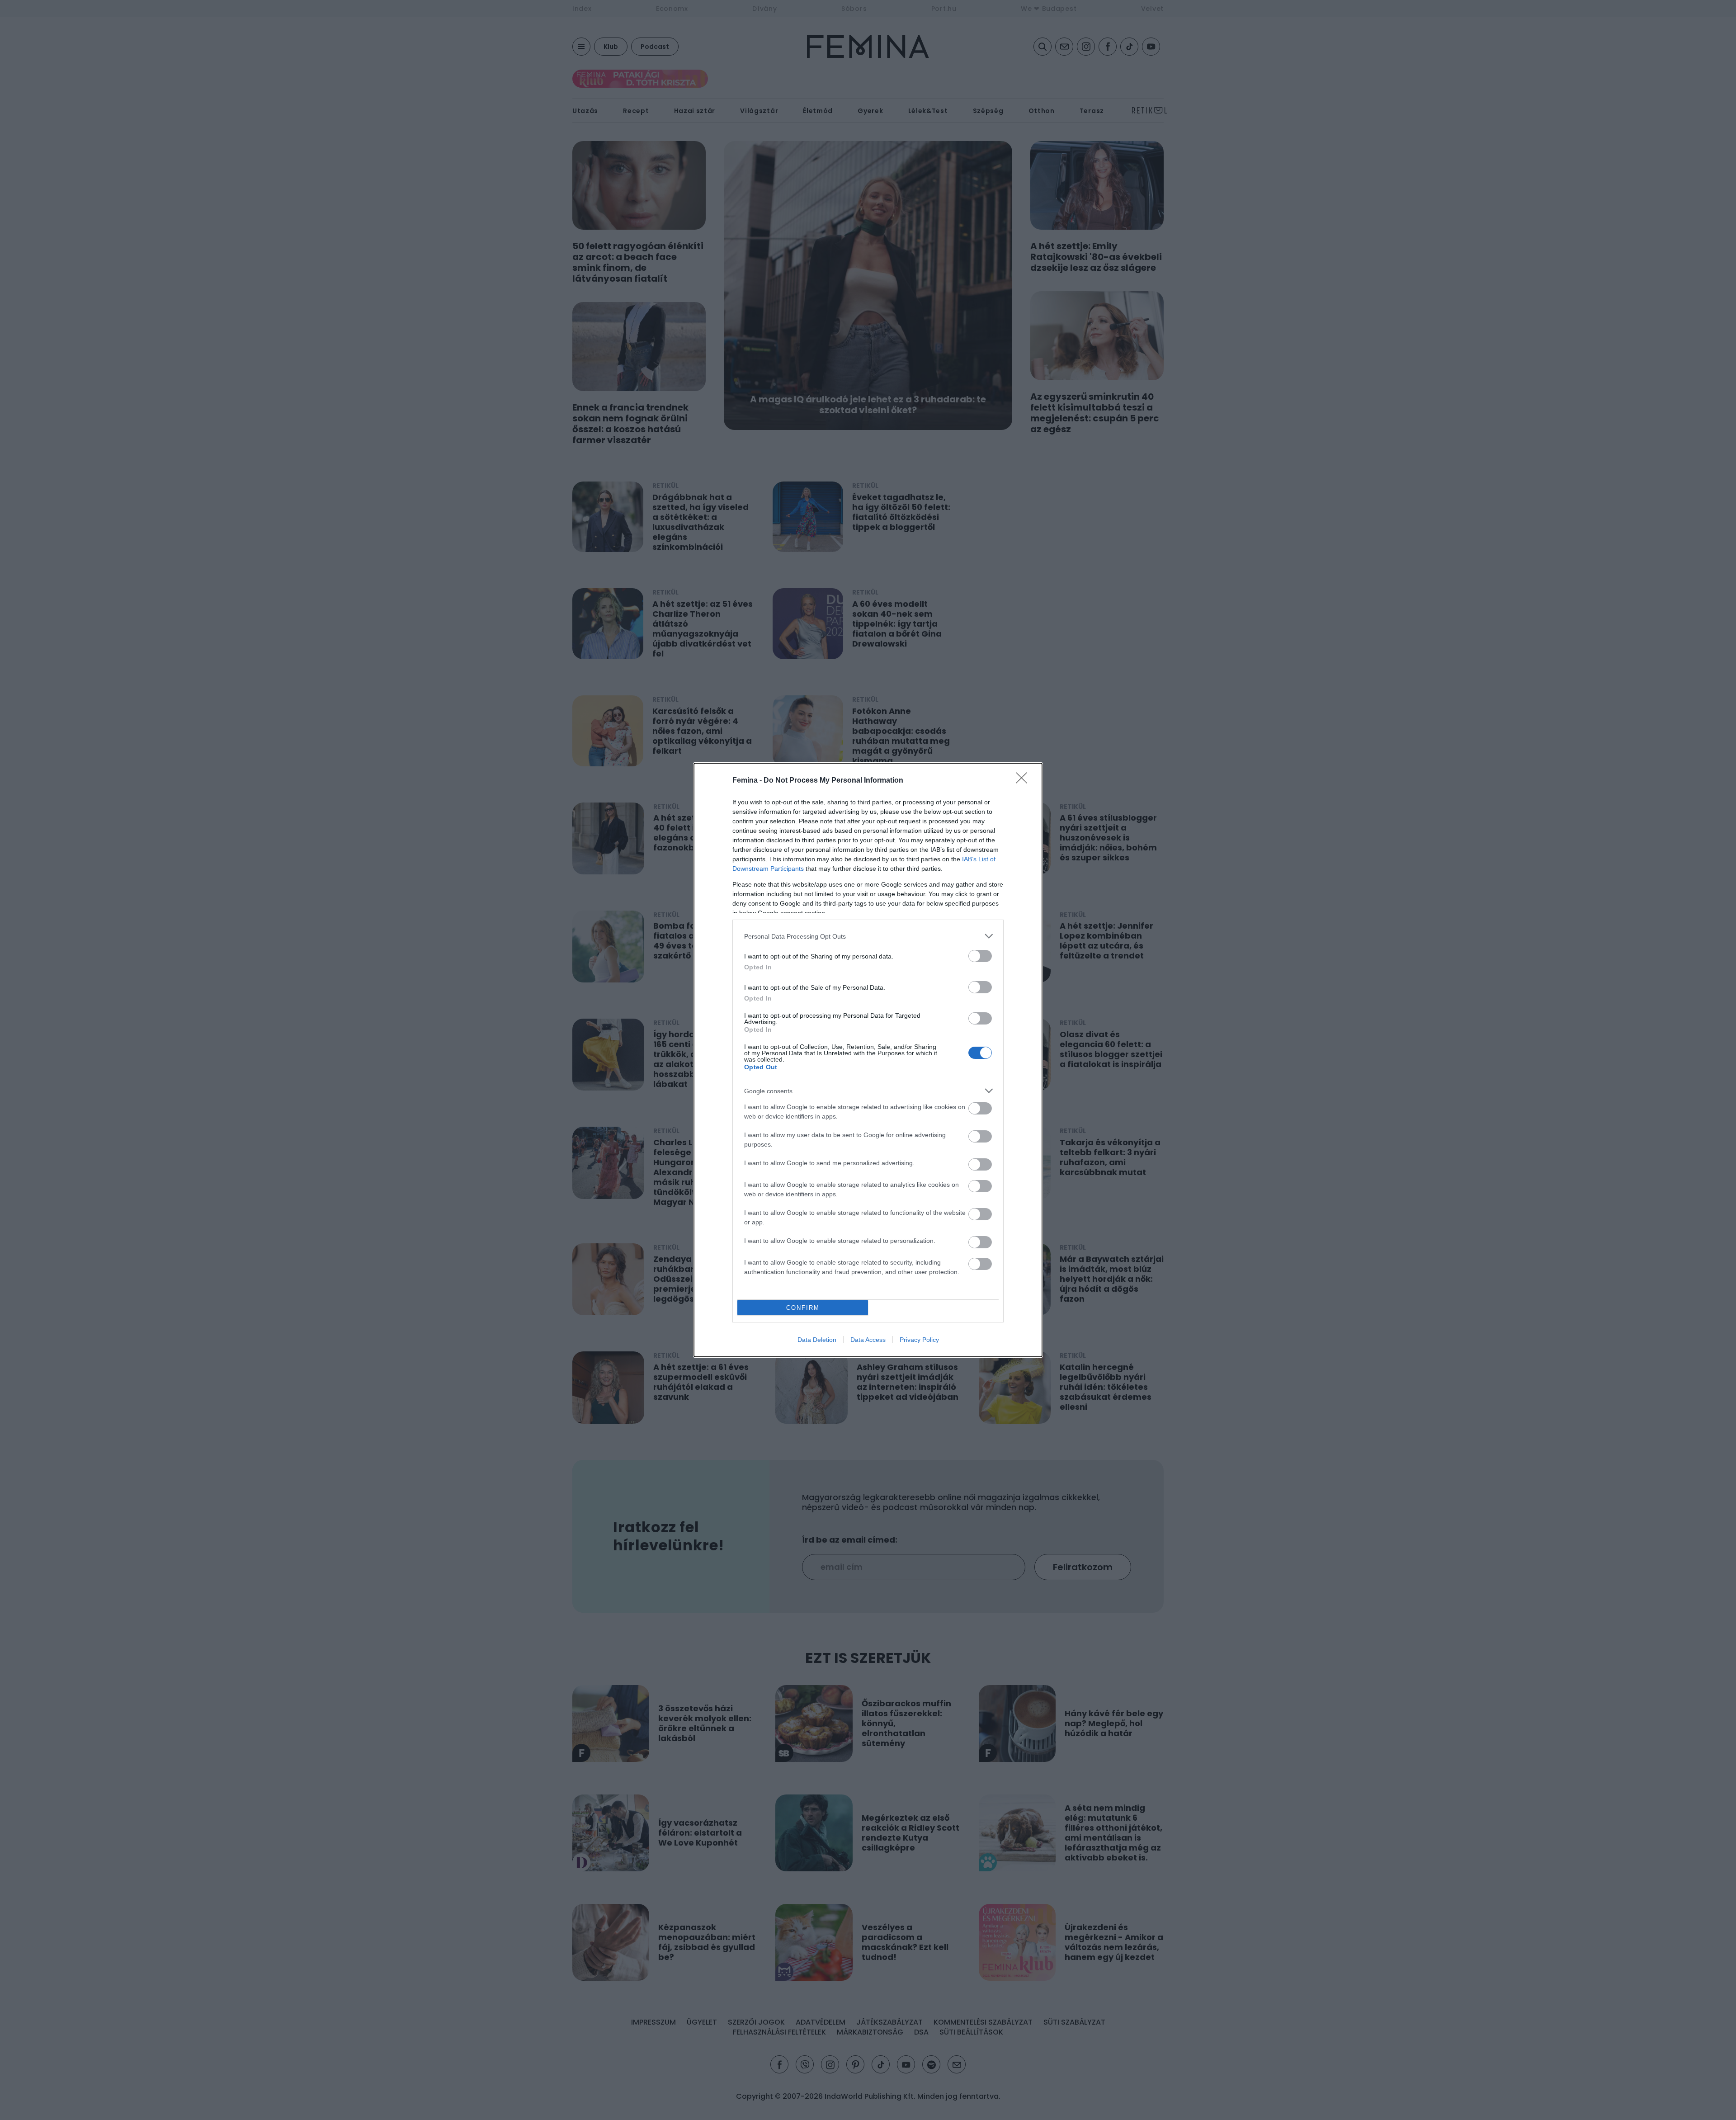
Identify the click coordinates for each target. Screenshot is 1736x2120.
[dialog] (868, 1060)
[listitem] (868, 936)
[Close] (1024, 781)
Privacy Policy (919, 1340)
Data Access (868, 1340)
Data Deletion (817, 1340)
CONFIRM (803, 1308)
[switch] (980, 956)
